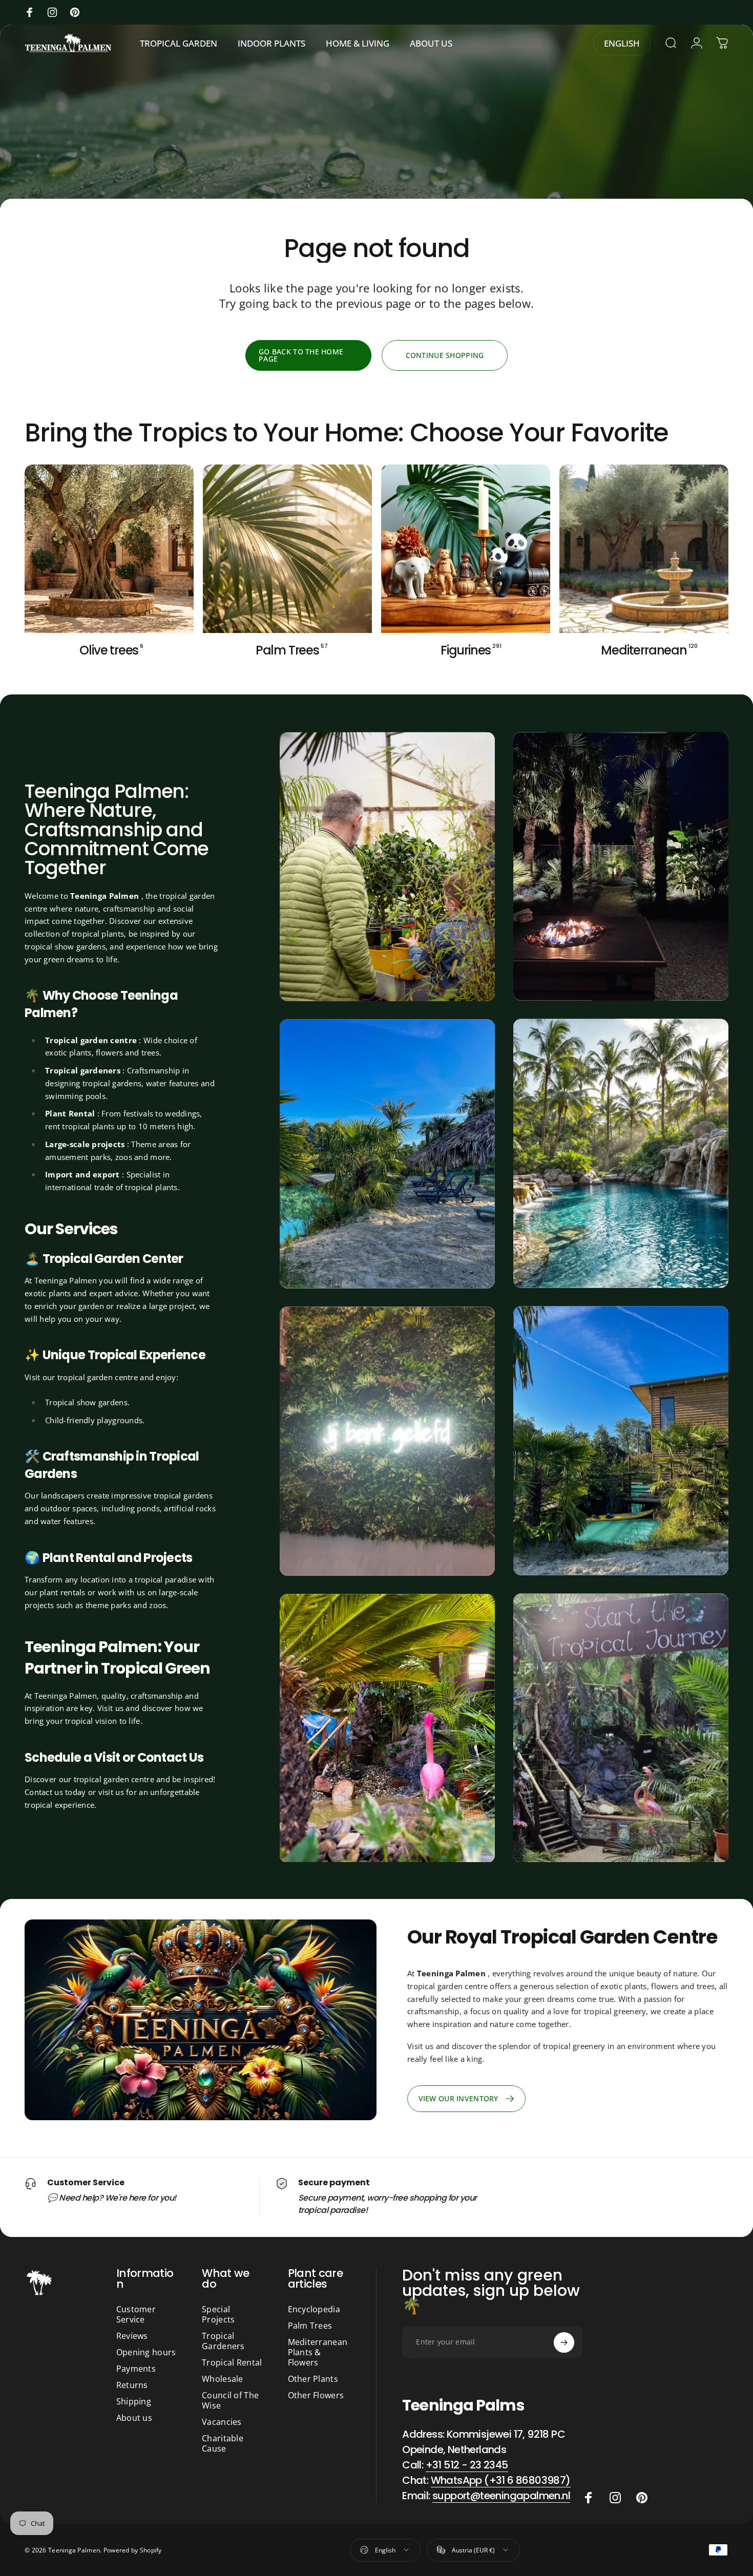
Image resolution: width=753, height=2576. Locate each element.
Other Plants (313, 2379)
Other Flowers (316, 2395)
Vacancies (222, 2422)
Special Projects (218, 2314)
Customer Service (136, 2314)
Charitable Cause (223, 2443)
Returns (132, 2385)
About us (134, 2418)
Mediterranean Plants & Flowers (318, 2352)
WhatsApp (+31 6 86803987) (501, 2481)
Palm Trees (310, 2326)
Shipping (134, 2401)
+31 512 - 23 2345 (467, 2465)
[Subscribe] (564, 2342)
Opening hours (146, 2352)
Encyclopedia (314, 2309)
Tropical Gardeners (223, 2341)
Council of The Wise (230, 2400)
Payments (136, 2369)
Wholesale (223, 2379)
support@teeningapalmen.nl (501, 2496)
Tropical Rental (232, 2362)
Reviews (132, 2336)
